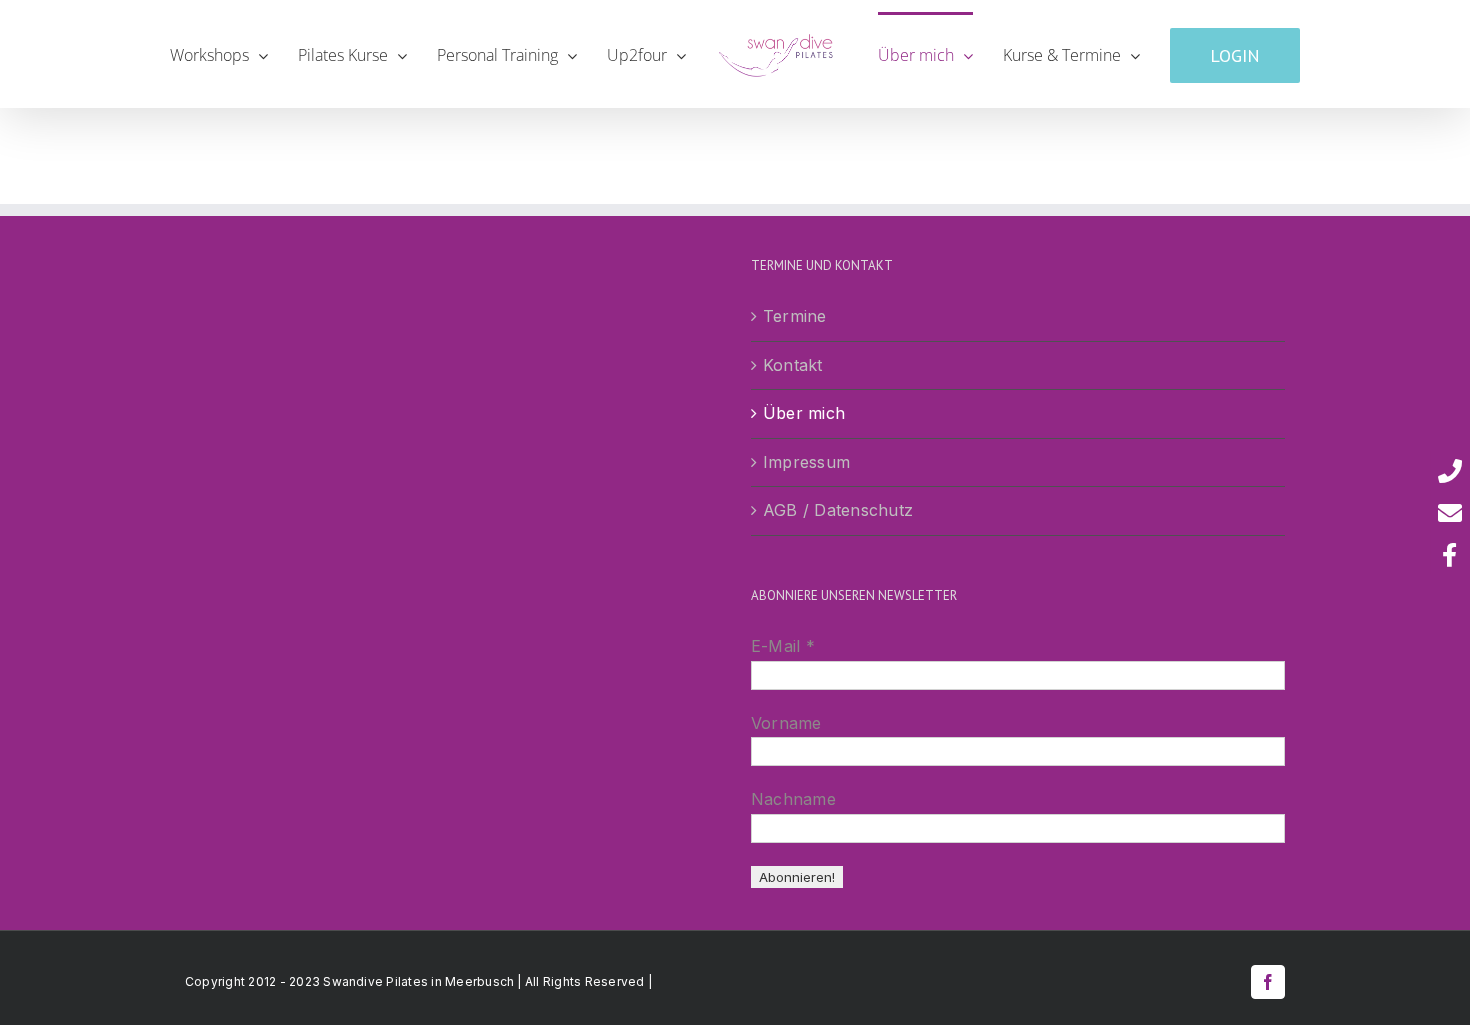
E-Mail (783, 646)
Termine (795, 316)
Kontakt (793, 365)
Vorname (786, 723)
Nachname (793, 799)
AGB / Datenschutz (838, 510)
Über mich (804, 413)
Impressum (806, 462)
